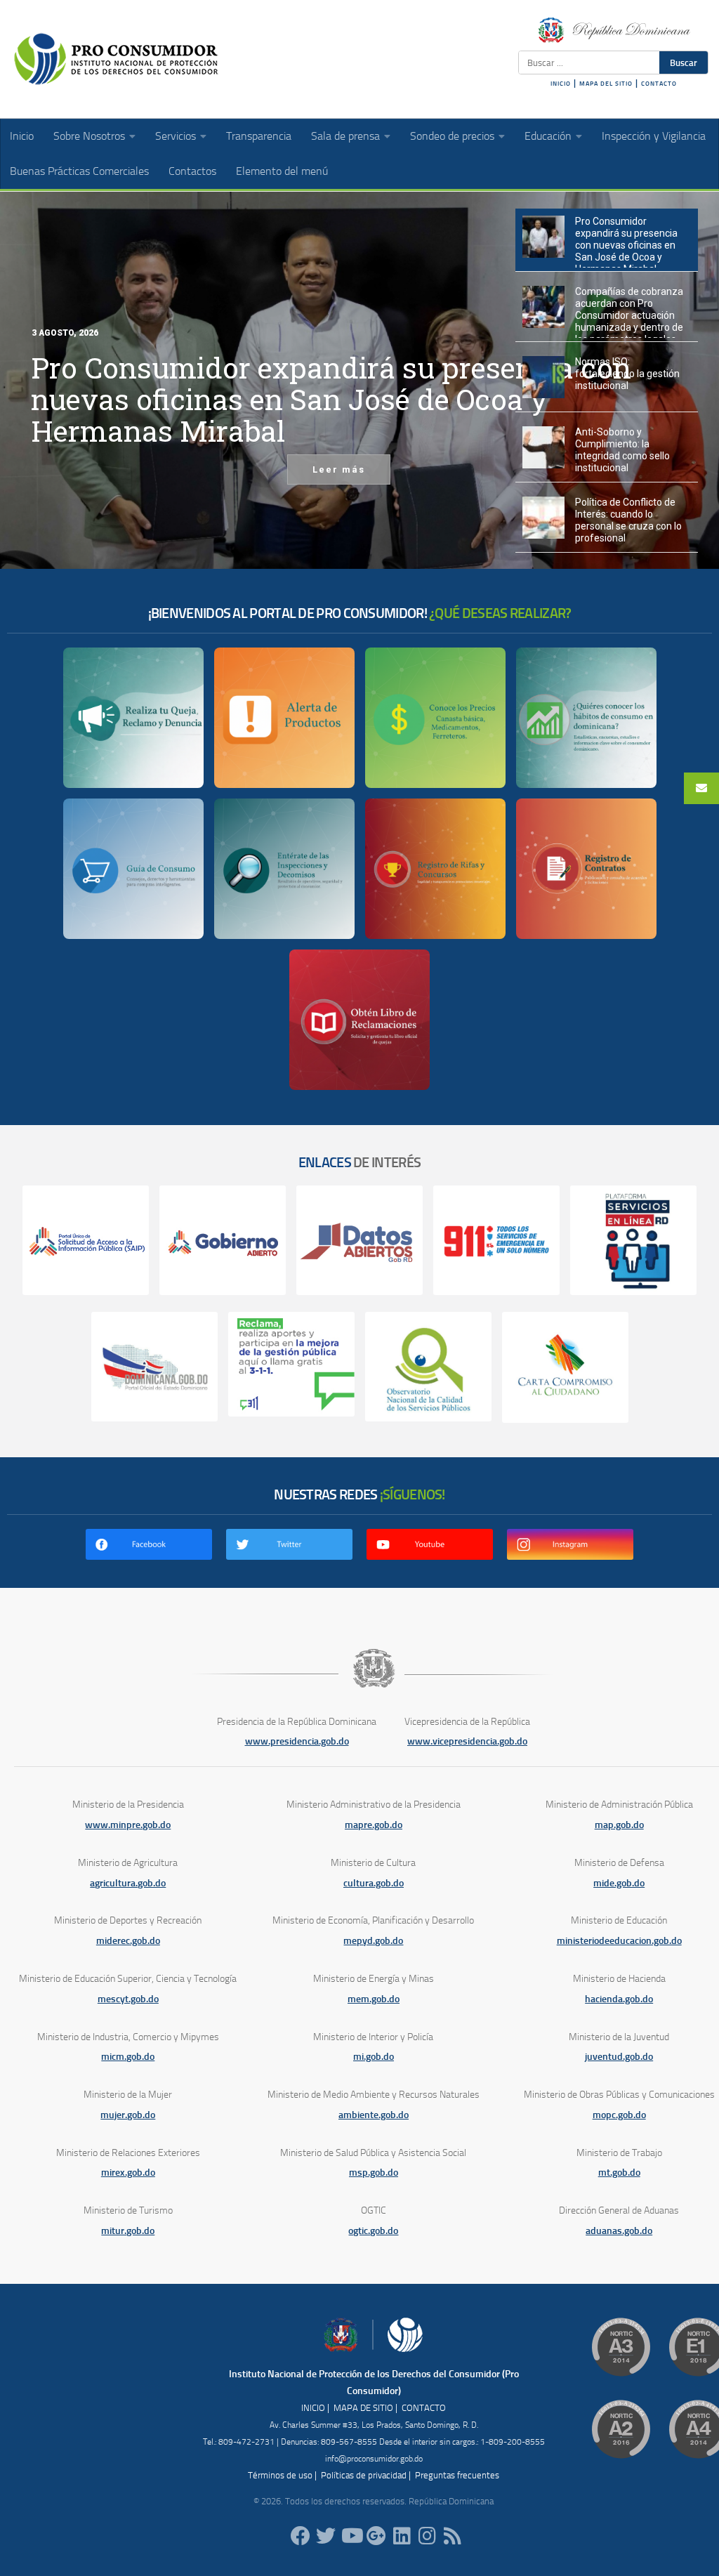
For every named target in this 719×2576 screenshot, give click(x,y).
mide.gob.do (619, 1883)
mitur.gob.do (128, 2231)
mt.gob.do (619, 2173)
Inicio (22, 136)
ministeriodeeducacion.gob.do (619, 1941)
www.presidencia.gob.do (297, 1741)
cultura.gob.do (374, 1883)
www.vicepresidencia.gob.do (467, 1741)
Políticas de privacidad (364, 2475)
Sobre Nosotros (89, 136)
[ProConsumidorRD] (301, 2536)
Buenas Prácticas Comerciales (79, 171)
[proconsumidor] (402, 2536)
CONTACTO (659, 84)
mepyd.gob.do (373, 1941)
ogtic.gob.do (373, 2231)
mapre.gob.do (374, 1825)
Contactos (192, 171)
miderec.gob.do (128, 1941)
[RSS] (452, 2536)
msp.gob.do (374, 2173)
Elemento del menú (282, 171)
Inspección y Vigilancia (654, 136)
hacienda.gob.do (619, 1999)
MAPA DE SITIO (363, 2408)
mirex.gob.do (128, 2173)
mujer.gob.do (128, 2115)
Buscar (684, 63)
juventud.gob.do (619, 2057)
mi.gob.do (374, 2057)
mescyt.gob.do (128, 1999)
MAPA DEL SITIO (606, 84)
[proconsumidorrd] (326, 2536)
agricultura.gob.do (128, 1883)
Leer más (339, 469)
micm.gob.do (128, 2057)
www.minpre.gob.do (128, 1825)
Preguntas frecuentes (457, 2475)
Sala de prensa (345, 136)
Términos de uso (280, 2475)
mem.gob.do (374, 1999)
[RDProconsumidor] (351, 2536)
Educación (548, 136)
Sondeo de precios (452, 136)
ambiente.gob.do (374, 2115)
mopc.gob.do (619, 2115)
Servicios (176, 136)
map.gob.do (619, 1825)
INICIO (561, 84)
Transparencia (259, 136)
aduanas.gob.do (619, 2231)
